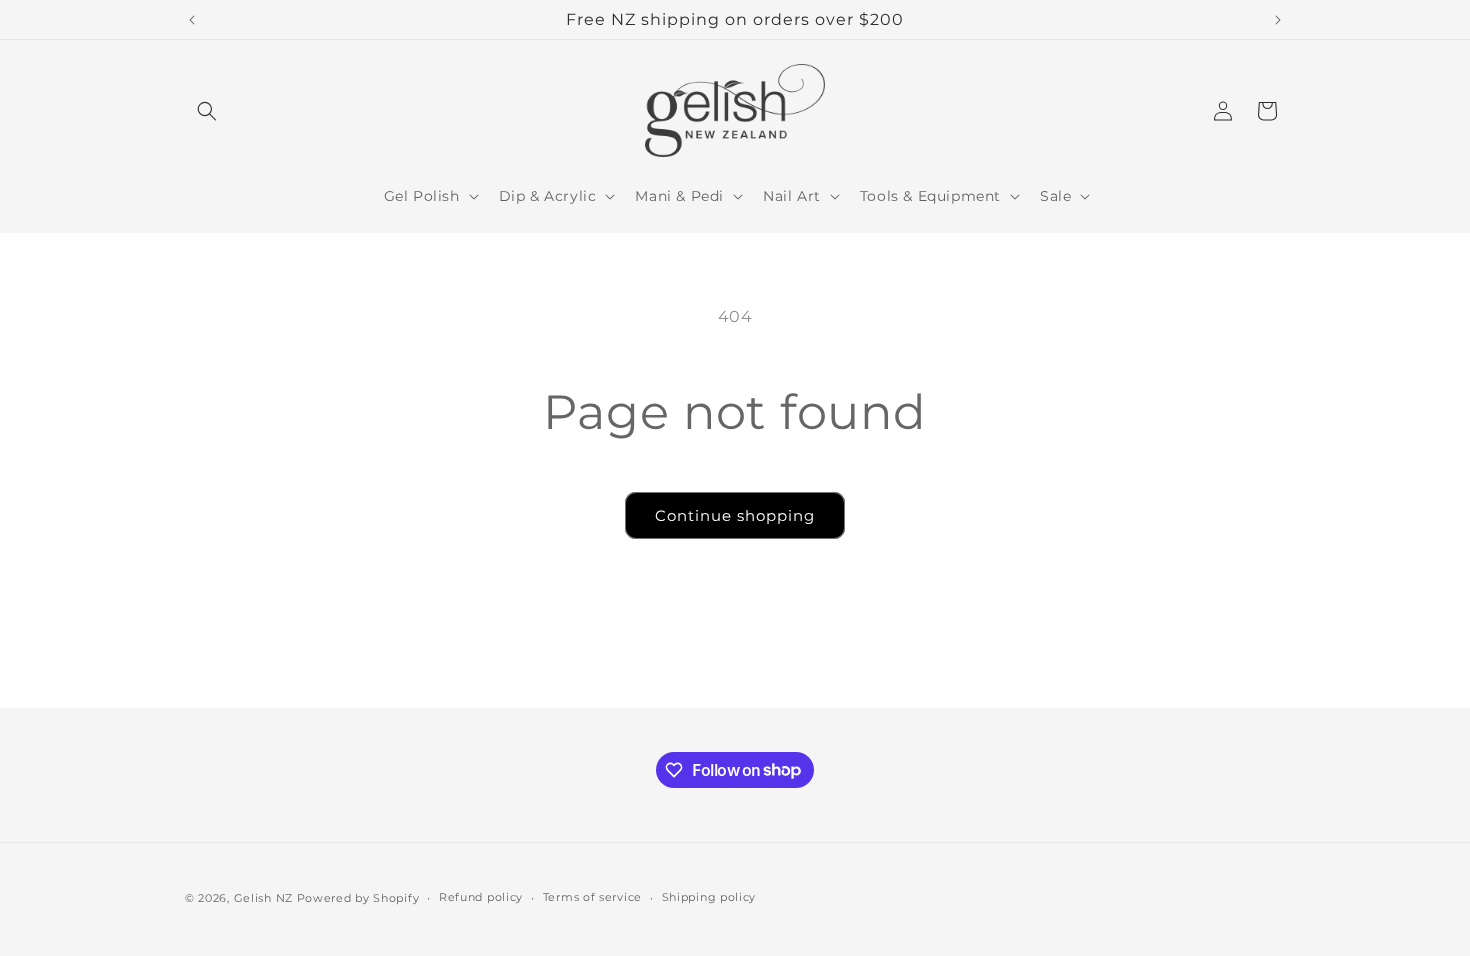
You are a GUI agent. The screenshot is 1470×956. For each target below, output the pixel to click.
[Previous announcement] (192, 20)
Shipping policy (709, 897)
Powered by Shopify (358, 898)
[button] (207, 111)
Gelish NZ (263, 898)
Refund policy (481, 897)
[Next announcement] (1278, 20)
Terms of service (592, 897)
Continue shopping (735, 515)
